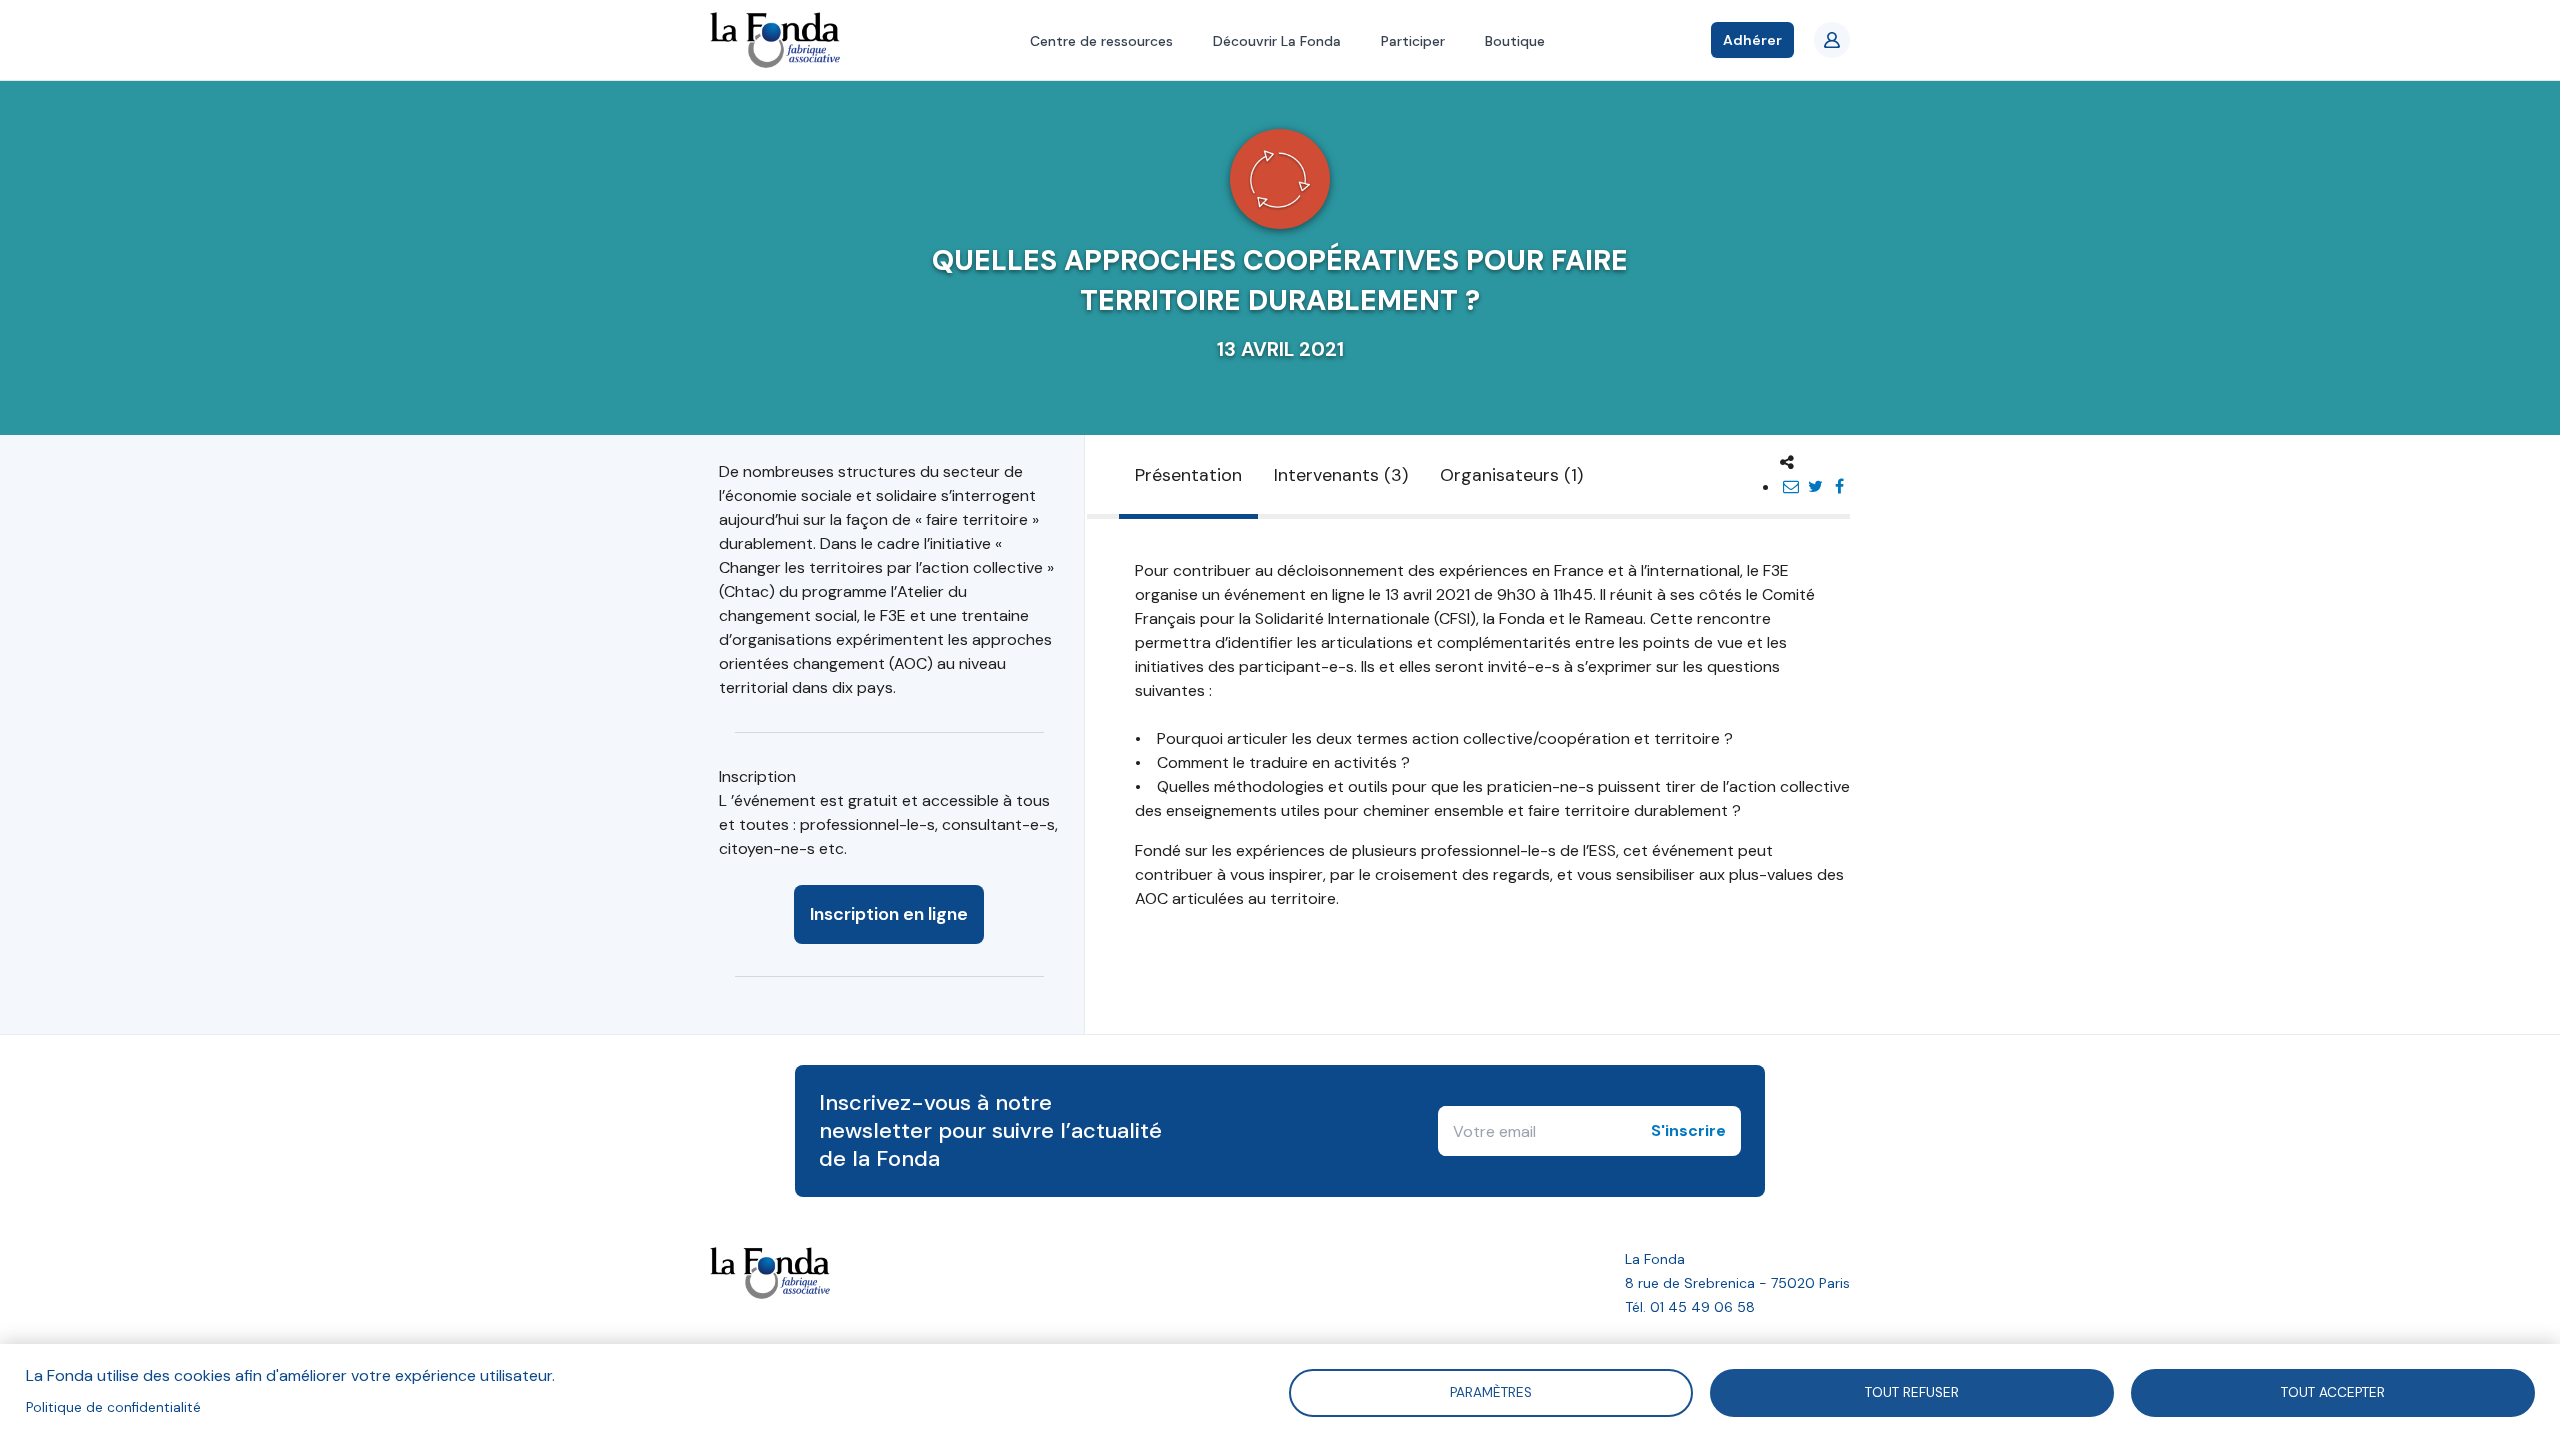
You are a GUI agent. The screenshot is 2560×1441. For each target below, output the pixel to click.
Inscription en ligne (889, 914)
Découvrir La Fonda (1277, 41)
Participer (1413, 41)
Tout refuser (1912, 1391)
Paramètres (1491, 1391)
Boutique (1515, 41)
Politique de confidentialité (113, 1407)
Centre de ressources (1101, 41)
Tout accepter (2333, 1391)
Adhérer (1752, 40)
